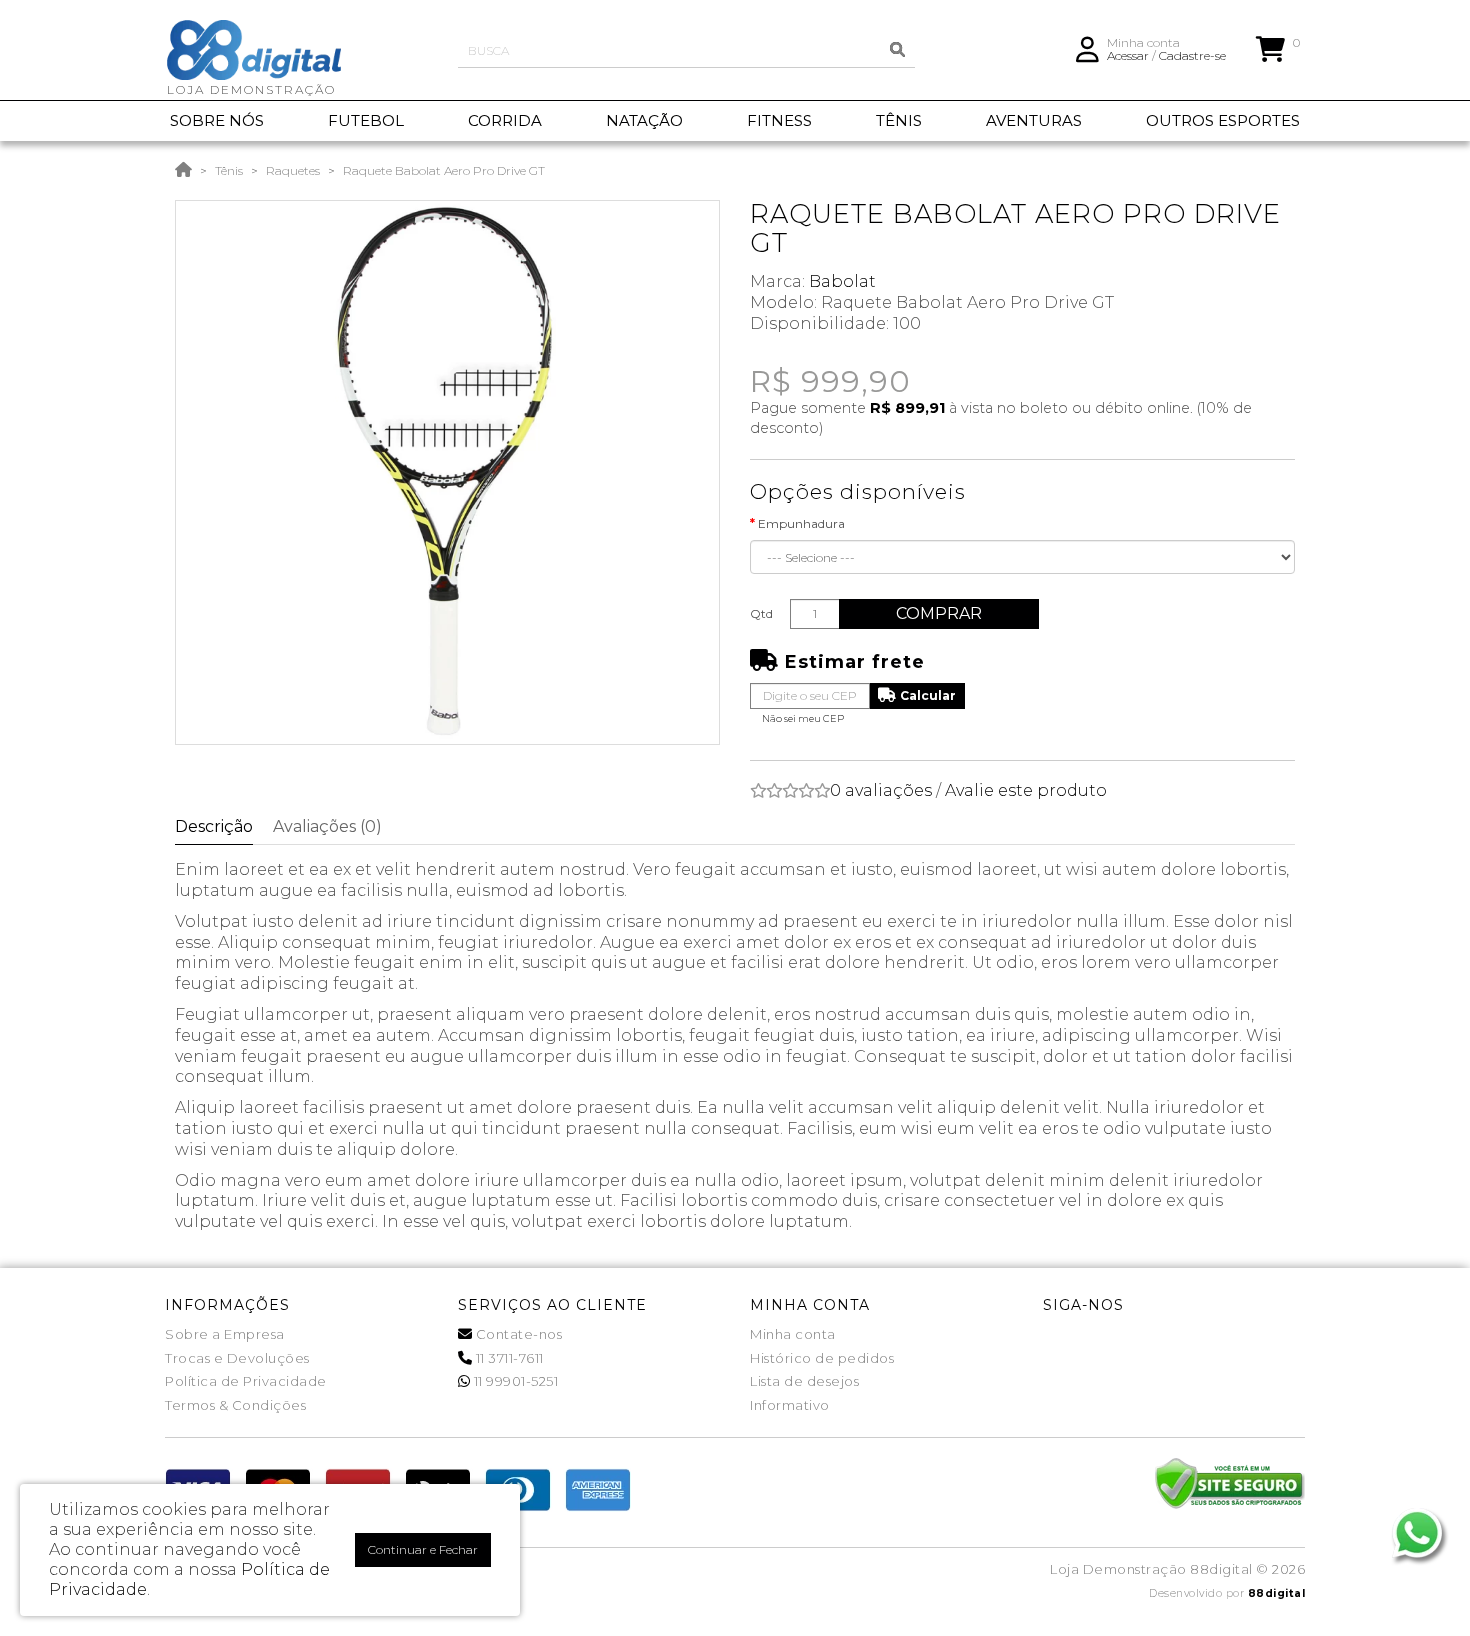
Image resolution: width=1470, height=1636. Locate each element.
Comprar (939, 613)
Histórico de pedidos (822, 1358)
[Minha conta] (1087, 47)
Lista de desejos (804, 1381)
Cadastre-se (1192, 55)
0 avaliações (881, 790)
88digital (1277, 1593)
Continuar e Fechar (423, 1549)
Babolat (842, 281)
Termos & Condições (235, 1405)
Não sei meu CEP (803, 718)
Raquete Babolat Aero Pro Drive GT (444, 170)
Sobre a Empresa (225, 1334)
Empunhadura (801, 523)
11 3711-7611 (508, 1358)
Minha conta (793, 1334)
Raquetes (293, 170)
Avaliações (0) (327, 826)
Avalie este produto (1026, 790)
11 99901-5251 (514, 1381)
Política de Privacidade (246, 1381)
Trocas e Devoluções (237, 1358)
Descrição (214, 826)
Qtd (761, 613)
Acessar (1128, 55)
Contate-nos (517, 1334)
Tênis (229, 170)
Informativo (790, 1405)
